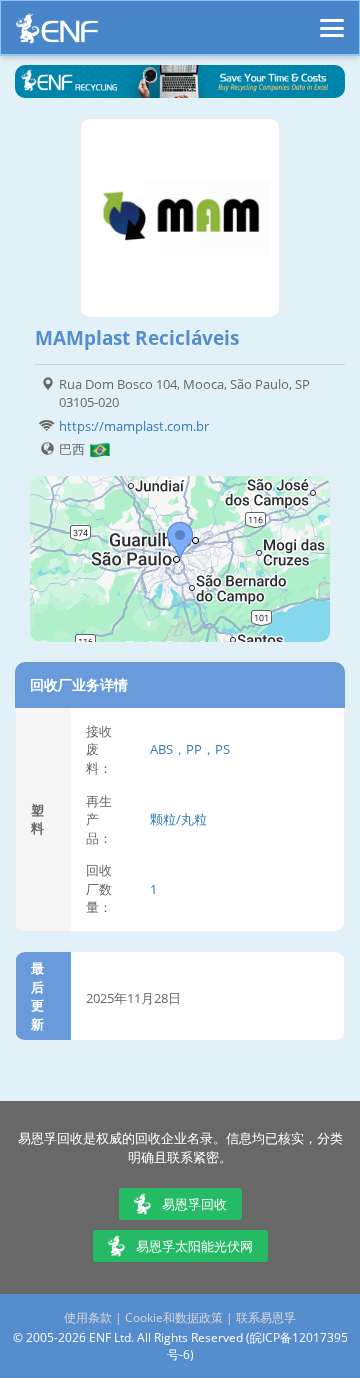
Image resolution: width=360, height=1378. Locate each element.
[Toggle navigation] (332, 19)
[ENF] (57, 33)
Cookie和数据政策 (174, 1317)
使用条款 (88, 1317)
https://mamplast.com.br (134, 426)
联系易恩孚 (266, 1317)
